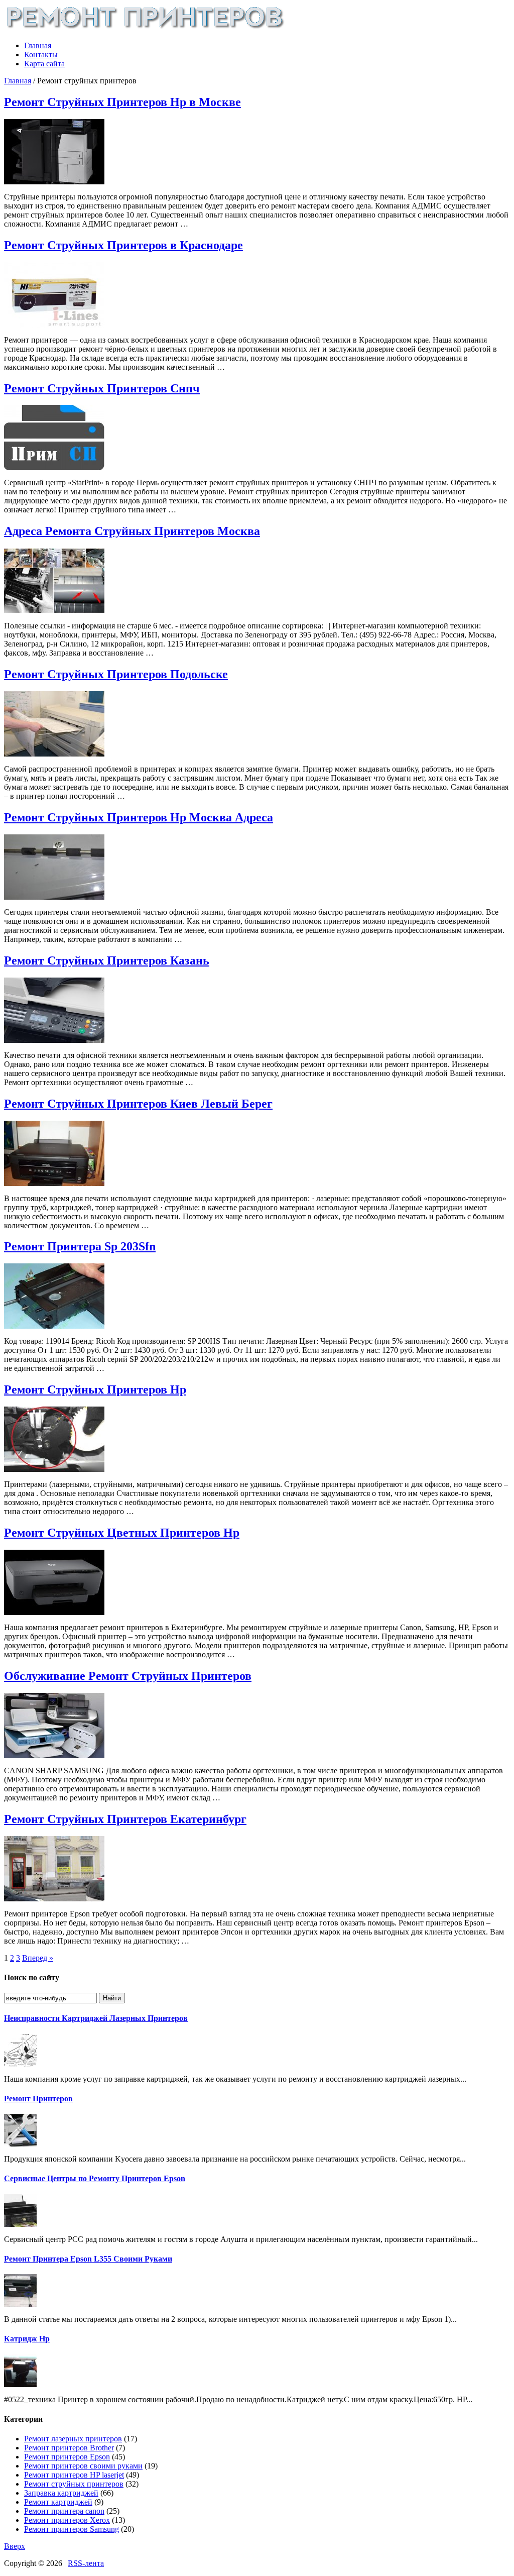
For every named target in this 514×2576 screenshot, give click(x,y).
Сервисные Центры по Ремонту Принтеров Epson (95, 2178)
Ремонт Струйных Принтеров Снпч (102, 388)
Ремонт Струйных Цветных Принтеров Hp (122, 1533)
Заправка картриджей (61, 2493)
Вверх (15, 2546)
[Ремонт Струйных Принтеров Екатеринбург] (54, 1899)
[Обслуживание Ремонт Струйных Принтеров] (54, 1755)
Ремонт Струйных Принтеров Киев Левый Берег (138, 1104)
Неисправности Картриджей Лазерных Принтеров (96, 2018)
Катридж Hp (27, 2339)
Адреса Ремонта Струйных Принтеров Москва (132, 531)
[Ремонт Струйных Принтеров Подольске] (54, 754)
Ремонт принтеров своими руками (83, 2466)
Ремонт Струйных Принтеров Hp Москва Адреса (139, 817)
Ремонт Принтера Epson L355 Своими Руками (88, 2259)
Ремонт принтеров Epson (67, 2457)
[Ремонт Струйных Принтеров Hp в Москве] (54, 182)
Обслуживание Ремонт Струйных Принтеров (128, 1676)
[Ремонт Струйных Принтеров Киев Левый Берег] (54, 1183)
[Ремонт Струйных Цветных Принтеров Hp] (54, 1612)
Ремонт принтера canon (64, 2511)
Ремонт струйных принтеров (74, 2484)
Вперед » (38, 1958)
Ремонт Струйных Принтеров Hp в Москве (122, 102)
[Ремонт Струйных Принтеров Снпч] (54, 467)
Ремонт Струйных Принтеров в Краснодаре (123, 245)
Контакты (41, 55)
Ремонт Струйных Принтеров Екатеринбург (125, 1819)
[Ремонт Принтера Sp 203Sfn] (54, 1326)
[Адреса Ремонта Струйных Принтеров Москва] (54, 611)
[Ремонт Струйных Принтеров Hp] (54, 1469)
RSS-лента (86, 2563)
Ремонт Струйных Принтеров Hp (95, 1389)
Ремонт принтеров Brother (69, 2448)
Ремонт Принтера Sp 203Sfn (80, 1246)
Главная (38, 45)
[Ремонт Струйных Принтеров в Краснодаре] (54, 325)
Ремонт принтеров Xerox (67, 2520)
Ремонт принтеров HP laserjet (74, 2475)
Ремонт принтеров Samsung (72, 2529)
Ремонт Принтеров (38, 2099)
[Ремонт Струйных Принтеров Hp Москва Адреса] (54, 897)
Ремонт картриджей (58, 2502)
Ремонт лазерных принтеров (73, 2439)
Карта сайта (44, 64)
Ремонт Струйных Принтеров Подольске (116, 674)
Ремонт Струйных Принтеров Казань (107, 960)
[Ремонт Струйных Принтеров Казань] (54, 1040)
